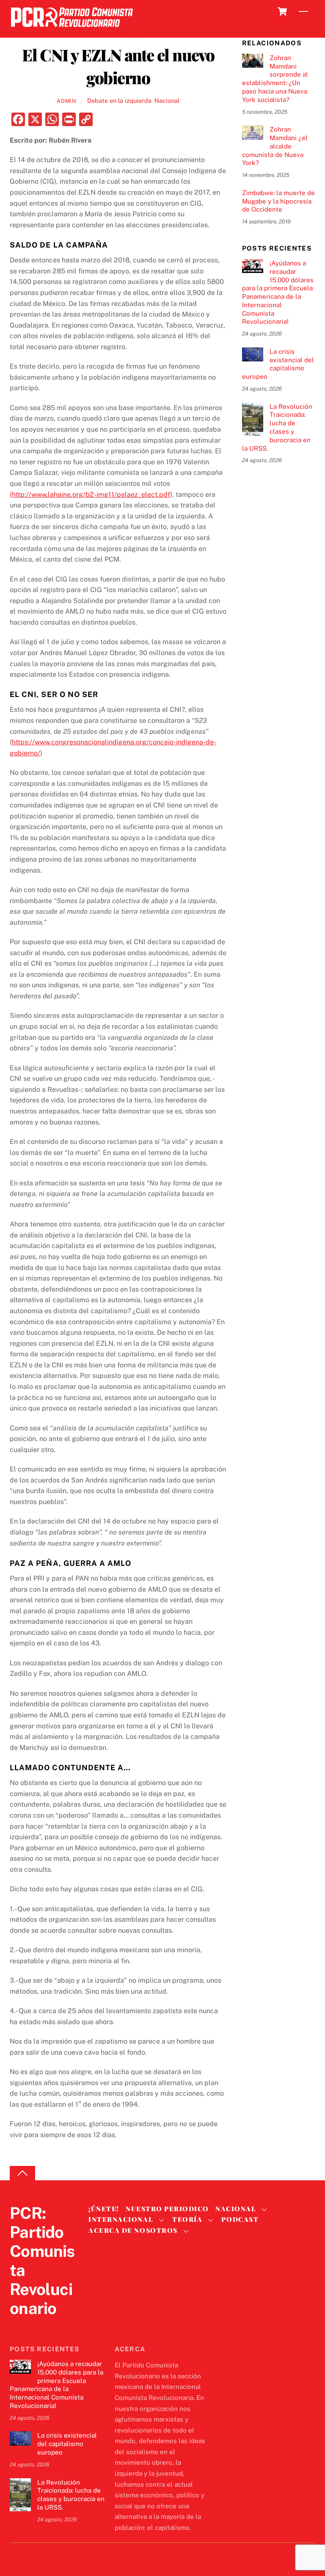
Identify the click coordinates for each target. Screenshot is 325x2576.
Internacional (121, 2219)
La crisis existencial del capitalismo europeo (278, 364)
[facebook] (39, 2326)
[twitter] (18, 2326)
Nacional (167, 101)
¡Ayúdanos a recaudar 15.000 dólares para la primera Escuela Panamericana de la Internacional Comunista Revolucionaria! (278, 292)
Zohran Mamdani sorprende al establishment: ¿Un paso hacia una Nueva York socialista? (275, 79)
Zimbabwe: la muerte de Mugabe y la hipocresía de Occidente (278, 201)
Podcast (240, 2219)
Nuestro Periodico (167, 2209)
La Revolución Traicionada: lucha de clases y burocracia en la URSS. (277, 427)
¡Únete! (104, 2209)
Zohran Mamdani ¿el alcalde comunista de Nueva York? (275, 146)
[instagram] (59, 2326)
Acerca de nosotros (133, 2230)
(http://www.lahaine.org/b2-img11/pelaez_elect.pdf (90, 495)
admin (66, 101)
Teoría (187, 2219)
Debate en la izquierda (119, 101)
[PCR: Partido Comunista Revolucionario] (72, 29)
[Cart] (282, 11)
